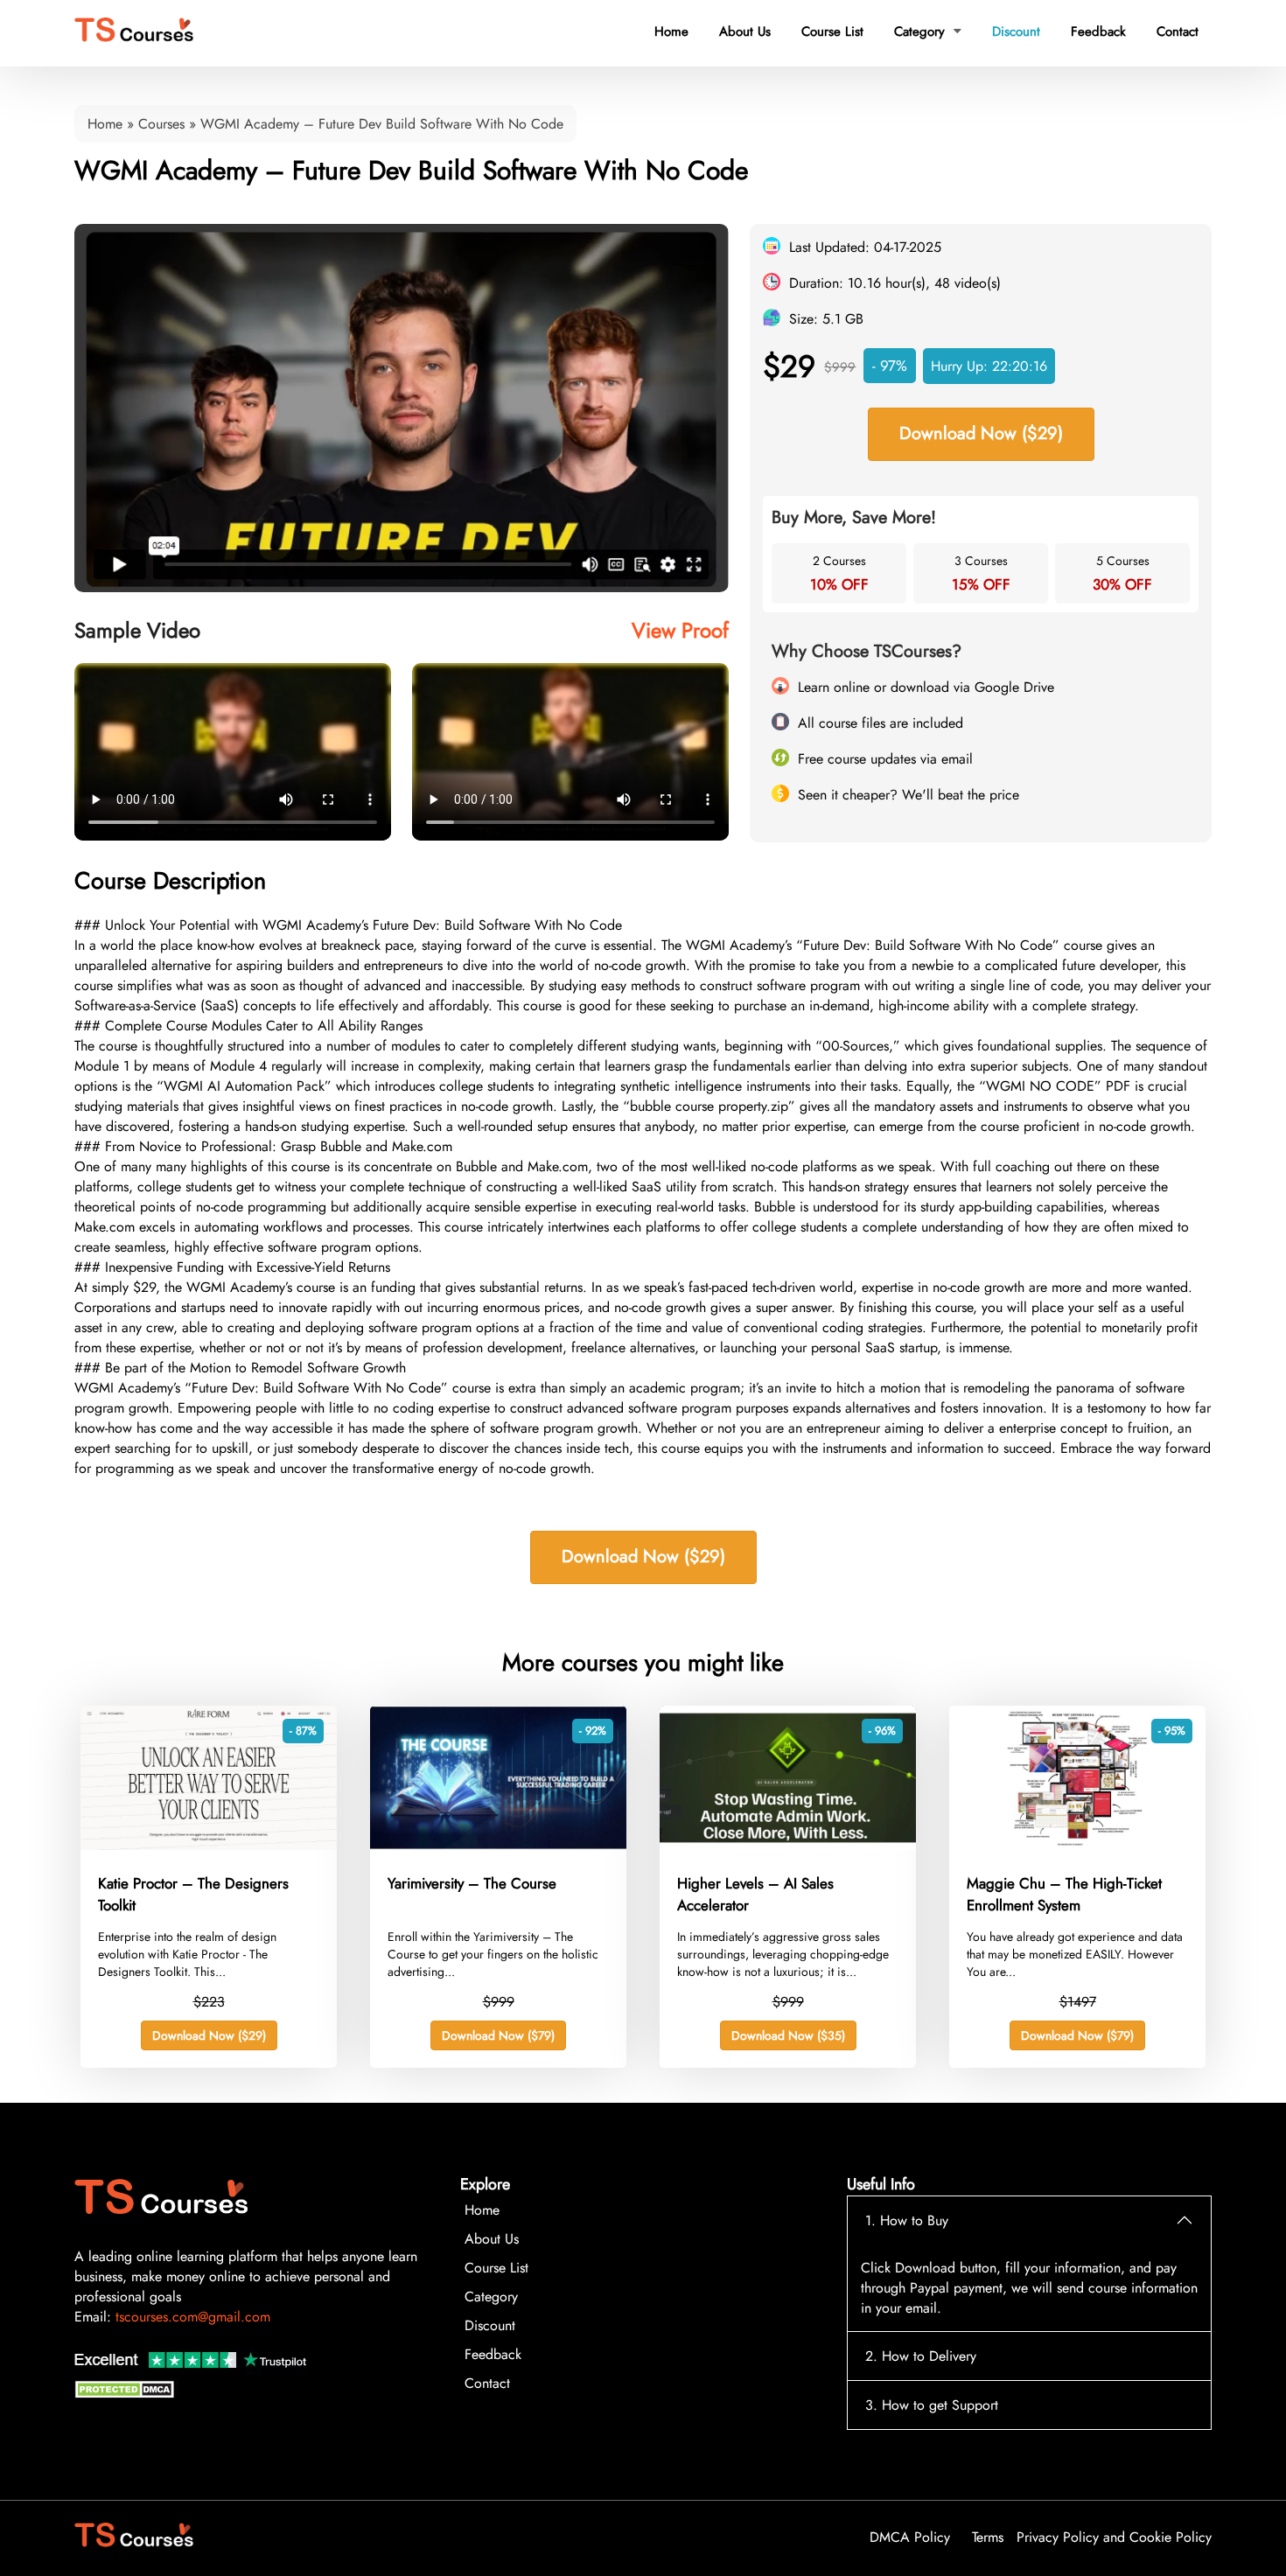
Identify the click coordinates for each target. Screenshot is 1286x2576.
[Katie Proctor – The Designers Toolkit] (209, 1845)
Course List (832, 31)
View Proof (680, 630)
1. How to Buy (907, 2220)
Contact (1178, 31)
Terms (988, 2537)
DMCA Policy (910, 2537)
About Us (745, 31)
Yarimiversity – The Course (472, 1883)
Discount (1016, 31)
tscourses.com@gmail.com (193, 2317)
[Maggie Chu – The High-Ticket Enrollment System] (1077, 1845)
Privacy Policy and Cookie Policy (1114, 2537)
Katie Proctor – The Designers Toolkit (193, 1895)
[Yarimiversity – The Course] (498, 1845)
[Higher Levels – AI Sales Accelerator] (788, 1845)
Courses (161, 124)
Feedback (1098, 31)
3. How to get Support (932, 2405)
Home (671, 31)
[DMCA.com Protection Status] (127, 2394)
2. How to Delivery (921, 2356)
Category (928, 31)
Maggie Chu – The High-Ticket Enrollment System (1064, 1895)
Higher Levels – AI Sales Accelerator (755, 1895)
